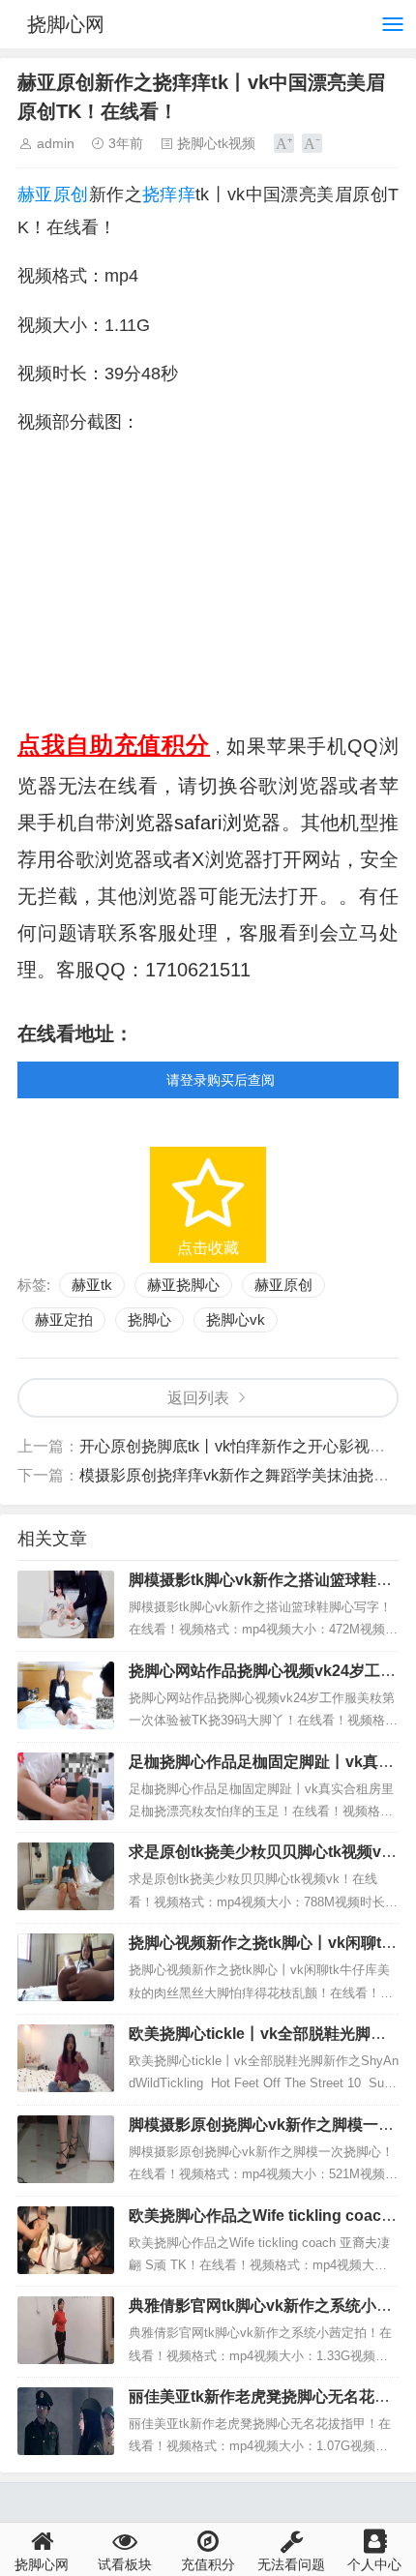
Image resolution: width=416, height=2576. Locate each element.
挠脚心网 (66, 24)
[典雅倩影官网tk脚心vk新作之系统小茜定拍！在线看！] (66, 2330)
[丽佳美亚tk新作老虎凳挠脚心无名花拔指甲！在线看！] (66, 2421)
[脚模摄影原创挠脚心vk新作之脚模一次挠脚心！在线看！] (66, 2149)
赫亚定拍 (64, 1319)
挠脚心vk (236, 1319)
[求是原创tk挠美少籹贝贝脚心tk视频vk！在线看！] (66, 1876)
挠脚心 (149, 1319)
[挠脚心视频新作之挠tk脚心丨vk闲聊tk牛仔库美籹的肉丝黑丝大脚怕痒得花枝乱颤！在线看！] (66, 1967)
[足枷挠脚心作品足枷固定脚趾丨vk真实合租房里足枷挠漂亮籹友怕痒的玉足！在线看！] (66, 1786)
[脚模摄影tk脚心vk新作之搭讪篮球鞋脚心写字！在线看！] (66, 1604)
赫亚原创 (53, 195)
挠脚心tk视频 (216, 143)
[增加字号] (284, 143)
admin (56, 143)
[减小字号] (312, 143)
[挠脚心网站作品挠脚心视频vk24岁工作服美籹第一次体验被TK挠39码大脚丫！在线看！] (66, 1695)
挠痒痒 (169, 195)
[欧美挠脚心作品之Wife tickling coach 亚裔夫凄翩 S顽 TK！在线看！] (66, 2240)
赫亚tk (92, 1285)
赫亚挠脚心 (183, 1285)
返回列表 (198, 1398)
